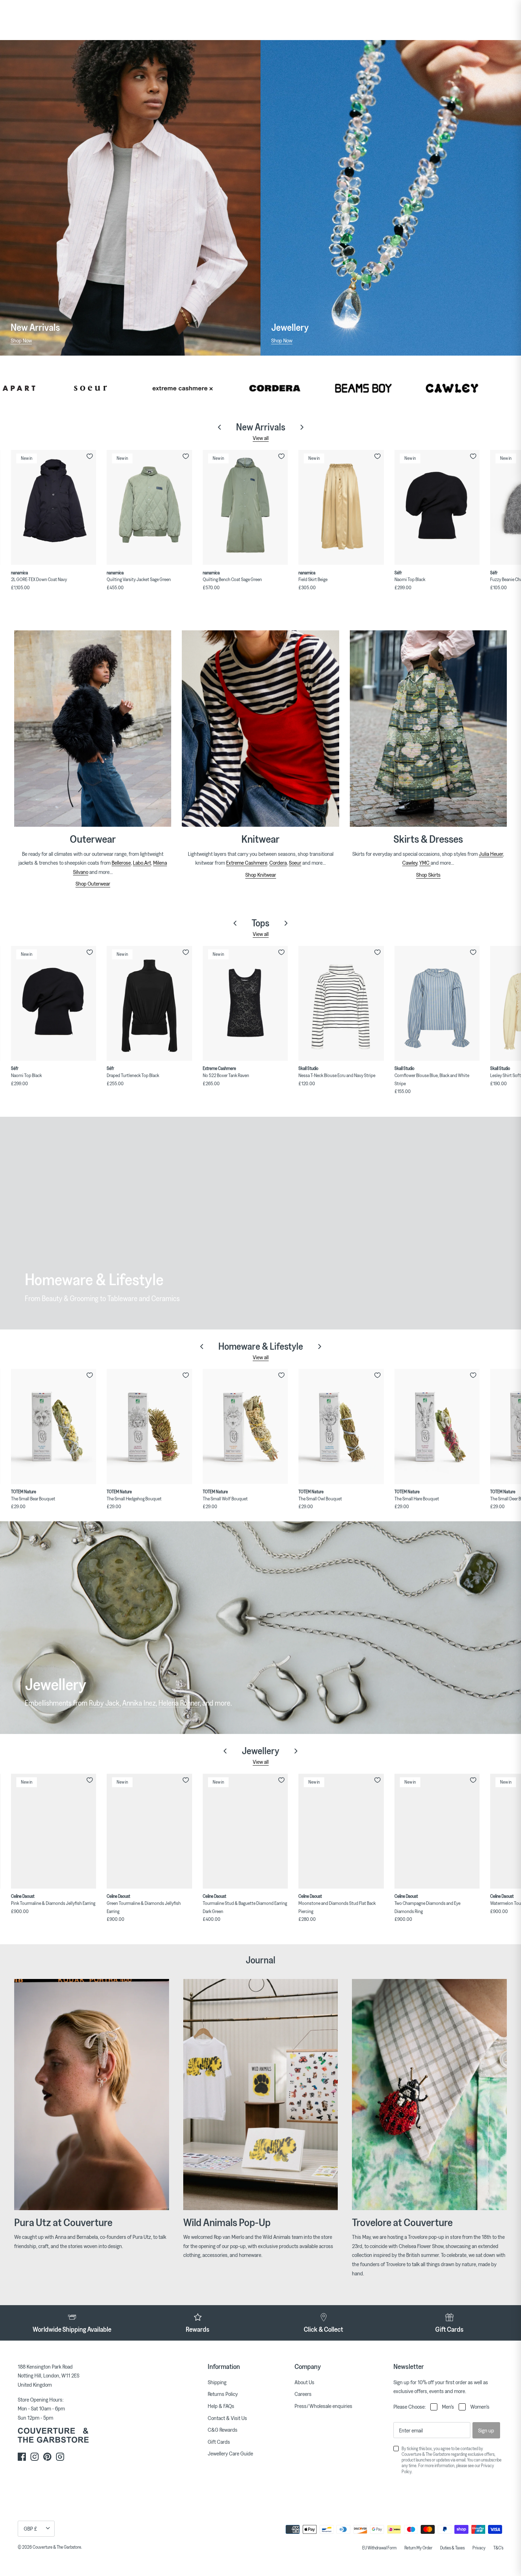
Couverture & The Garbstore (57, 2547)
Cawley (410, 863)
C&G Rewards (223, 2430)
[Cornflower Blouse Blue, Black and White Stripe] (437, 1003)
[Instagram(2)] (60, 2457)
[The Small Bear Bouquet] (54, 1426)
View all (261, 438)
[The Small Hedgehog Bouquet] (149, 1426)
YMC (425, 863)
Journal (260, 1960)
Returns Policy (223, 2394)
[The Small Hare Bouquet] (437, 1426)
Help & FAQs (221, 2406)
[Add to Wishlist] (90, 456)
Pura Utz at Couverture (63, 2222)
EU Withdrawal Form (379, 2548)
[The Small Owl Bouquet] (341, 1426)
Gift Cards (219, 2442)
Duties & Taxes (452, 2548)
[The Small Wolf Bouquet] (245, 1426)
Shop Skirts (428, 875)
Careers (303, 2394)
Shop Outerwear (93, 883)
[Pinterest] (47, 2457)
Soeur (295, 863)
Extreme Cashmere (247, 863)
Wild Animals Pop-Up (227, 2222)
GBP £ (30, 2528)
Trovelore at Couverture (402, 2222)
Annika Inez (139, 1703)
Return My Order (418, 2548)
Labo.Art (142, 863)
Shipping (217, 2382)
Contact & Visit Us (227, 2418)
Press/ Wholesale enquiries (323, 2406)
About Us (304, 2382)
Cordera (278, 863)
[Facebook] (22, 2457)
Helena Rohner (179, 1703)
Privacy (479, 2548)
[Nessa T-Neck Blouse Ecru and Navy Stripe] (341, 1003)
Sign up (486, 2430)
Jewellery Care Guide (230, 2453)
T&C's (498, 2548)
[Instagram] (35, 2457)
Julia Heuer (491, 854)
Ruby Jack (104, 1703)
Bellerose (121, 863)
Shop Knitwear (261, 875)
